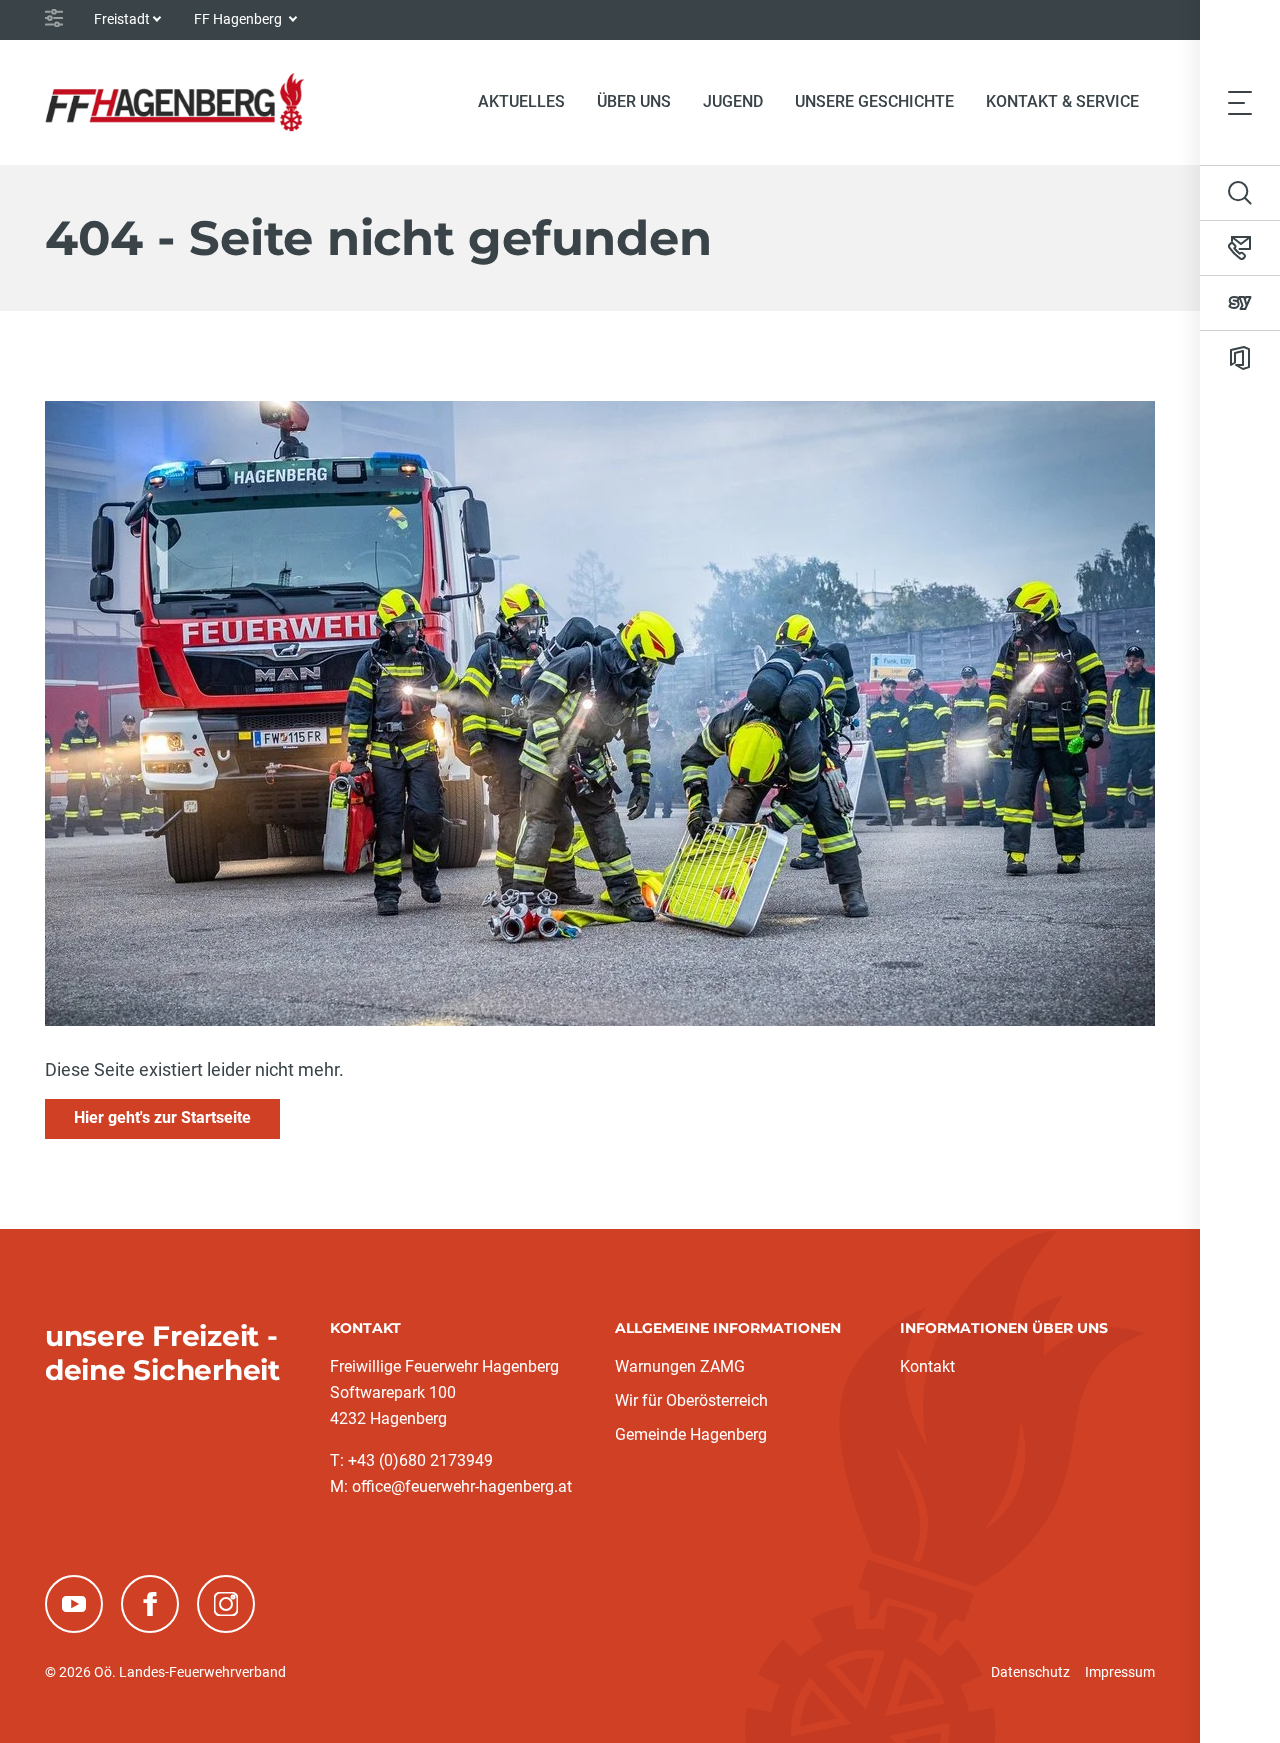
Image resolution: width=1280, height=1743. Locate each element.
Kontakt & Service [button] (1062, 101)
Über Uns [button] (634, 101)
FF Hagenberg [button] (239, 19)
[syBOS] (1240, 303)
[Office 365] (1240, 358)
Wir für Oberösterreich (691, 1400)
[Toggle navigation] (1240, 102)
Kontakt (927, 1366)
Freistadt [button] (122, 19)
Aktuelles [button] (521, 101)
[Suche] (1240, 193)
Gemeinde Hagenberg (691, 1434)
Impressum (1120, 1672)
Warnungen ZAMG (680, 1366)
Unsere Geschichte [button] (874, 101)
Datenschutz (1030, 1672)
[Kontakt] (1240, 248)
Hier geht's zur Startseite (162, 1117)
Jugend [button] (733, 101)
